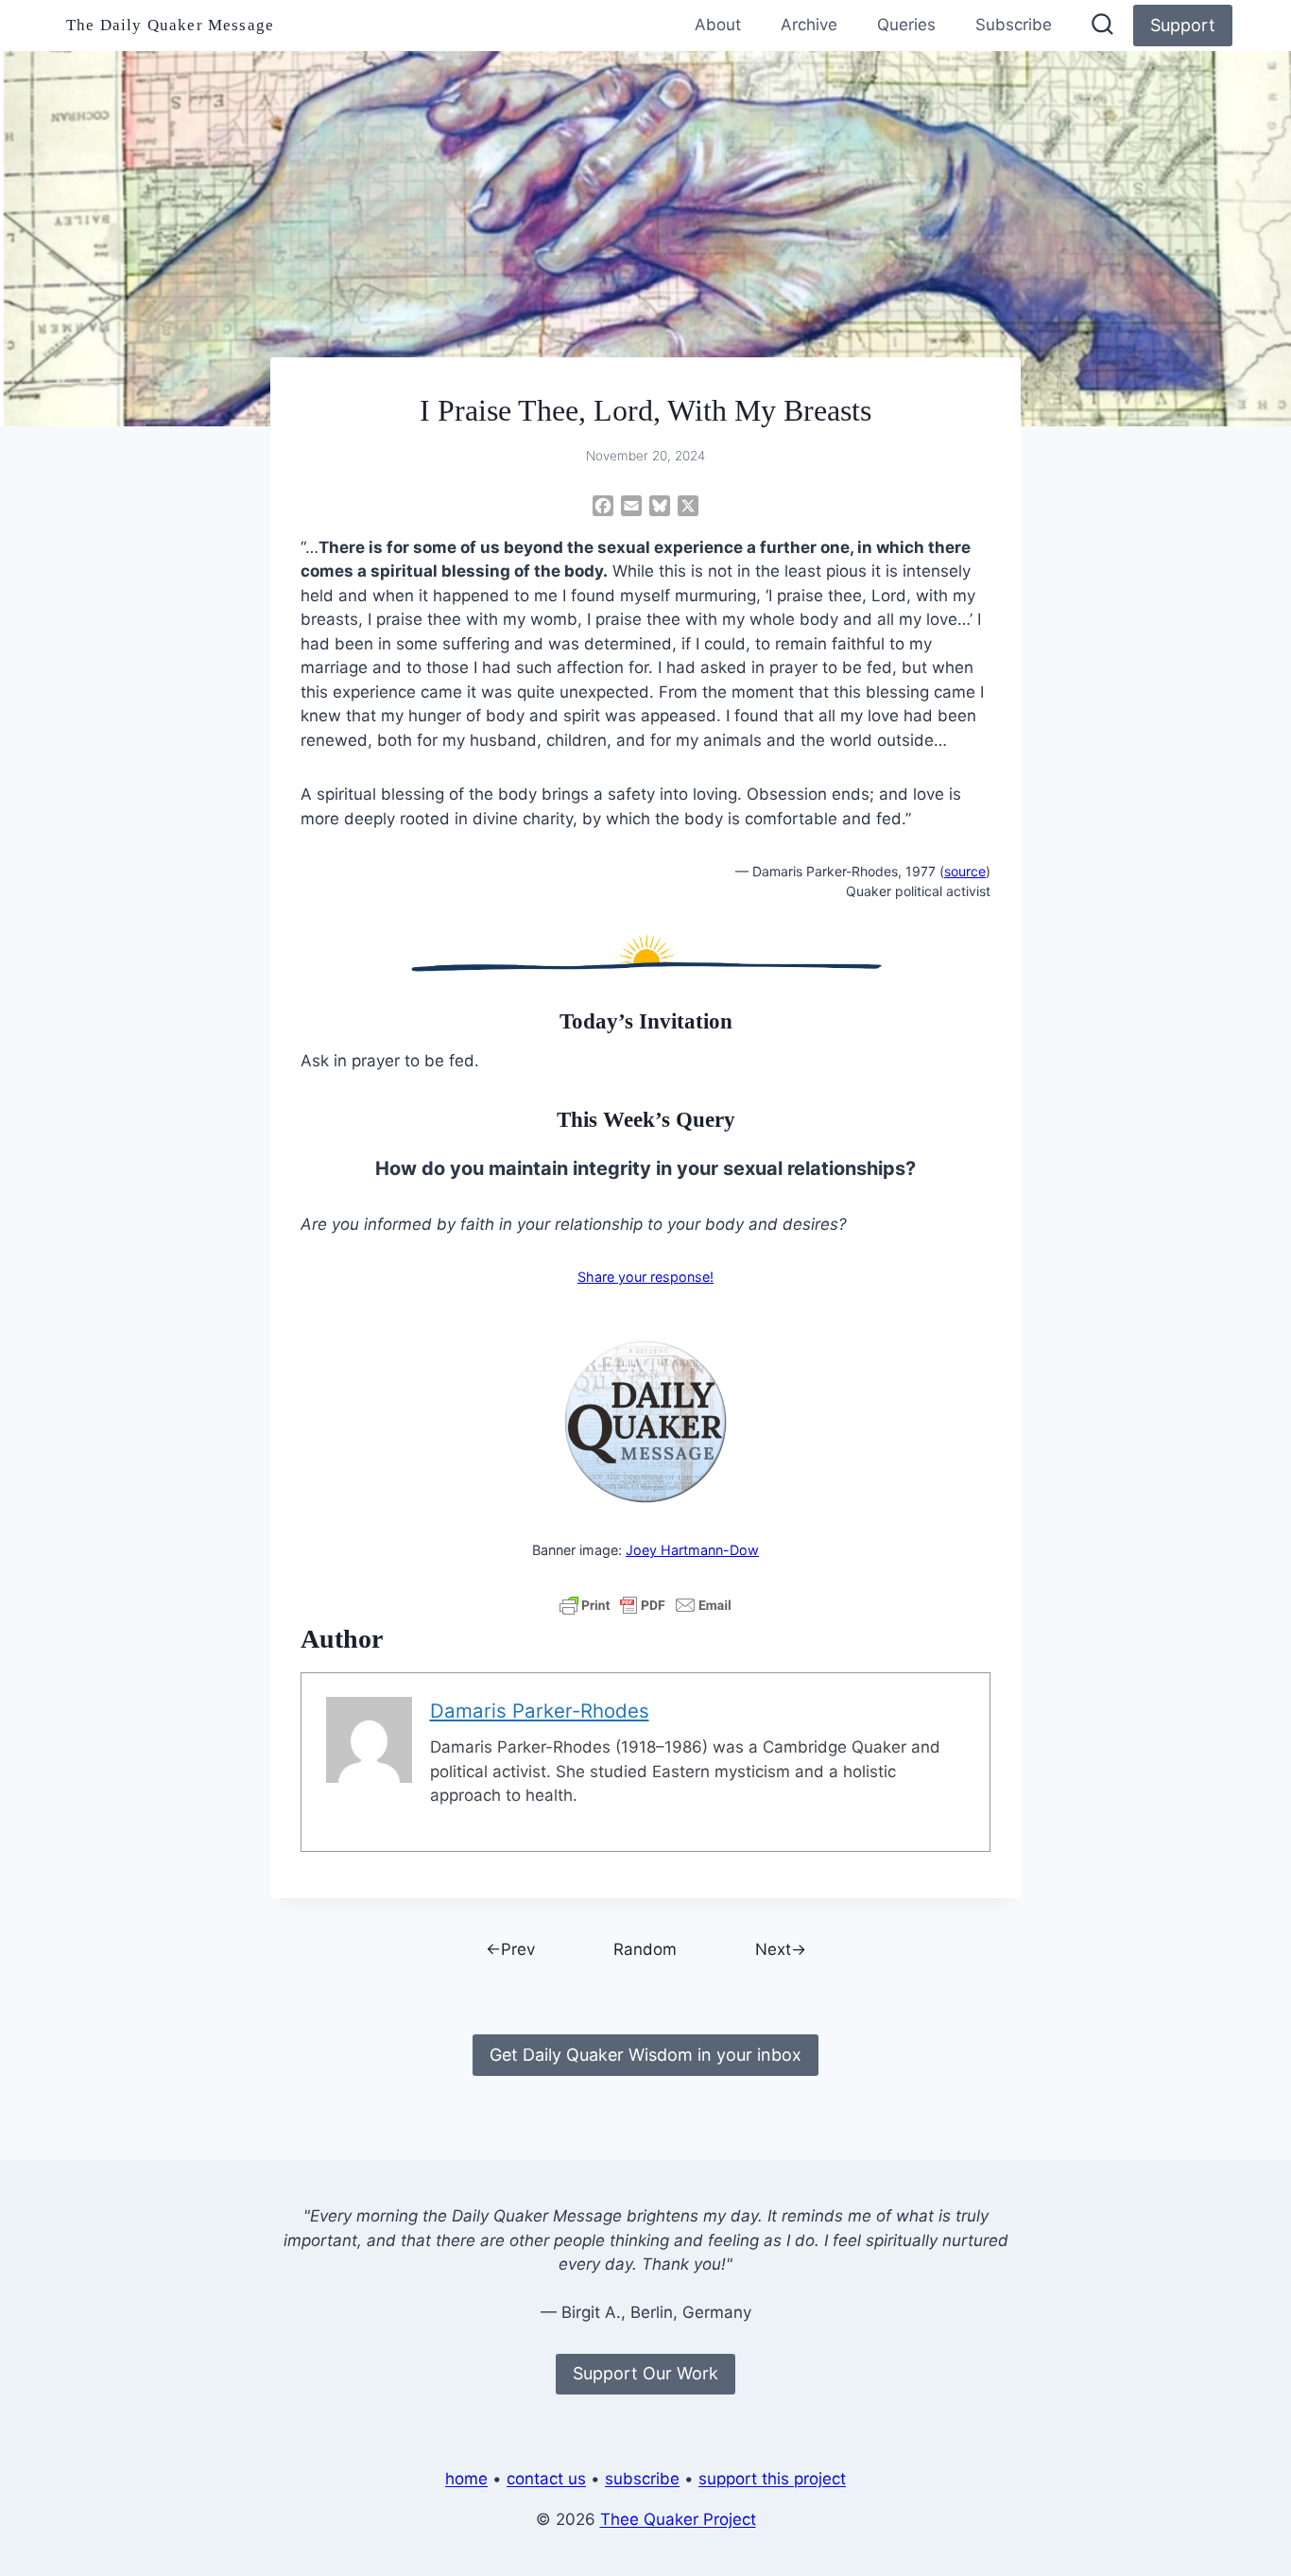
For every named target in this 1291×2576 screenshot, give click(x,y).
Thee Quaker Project (678, 2519)
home (466, 2479)
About (718, 25)
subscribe (642, 2479)
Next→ (781, 1949)
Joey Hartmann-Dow (692, 1550)
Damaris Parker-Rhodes (540, 1711)
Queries (906, 25)
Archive (809, 25)
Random (645, 1949)
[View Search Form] (1102, 26)
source (965, 871)
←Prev (510, 1949)
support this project (772, 2479)
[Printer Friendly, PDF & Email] (645, 1605)
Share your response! (645, 1277)
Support (1183, 25)
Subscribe (1014, 25)
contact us (546, 2479)
